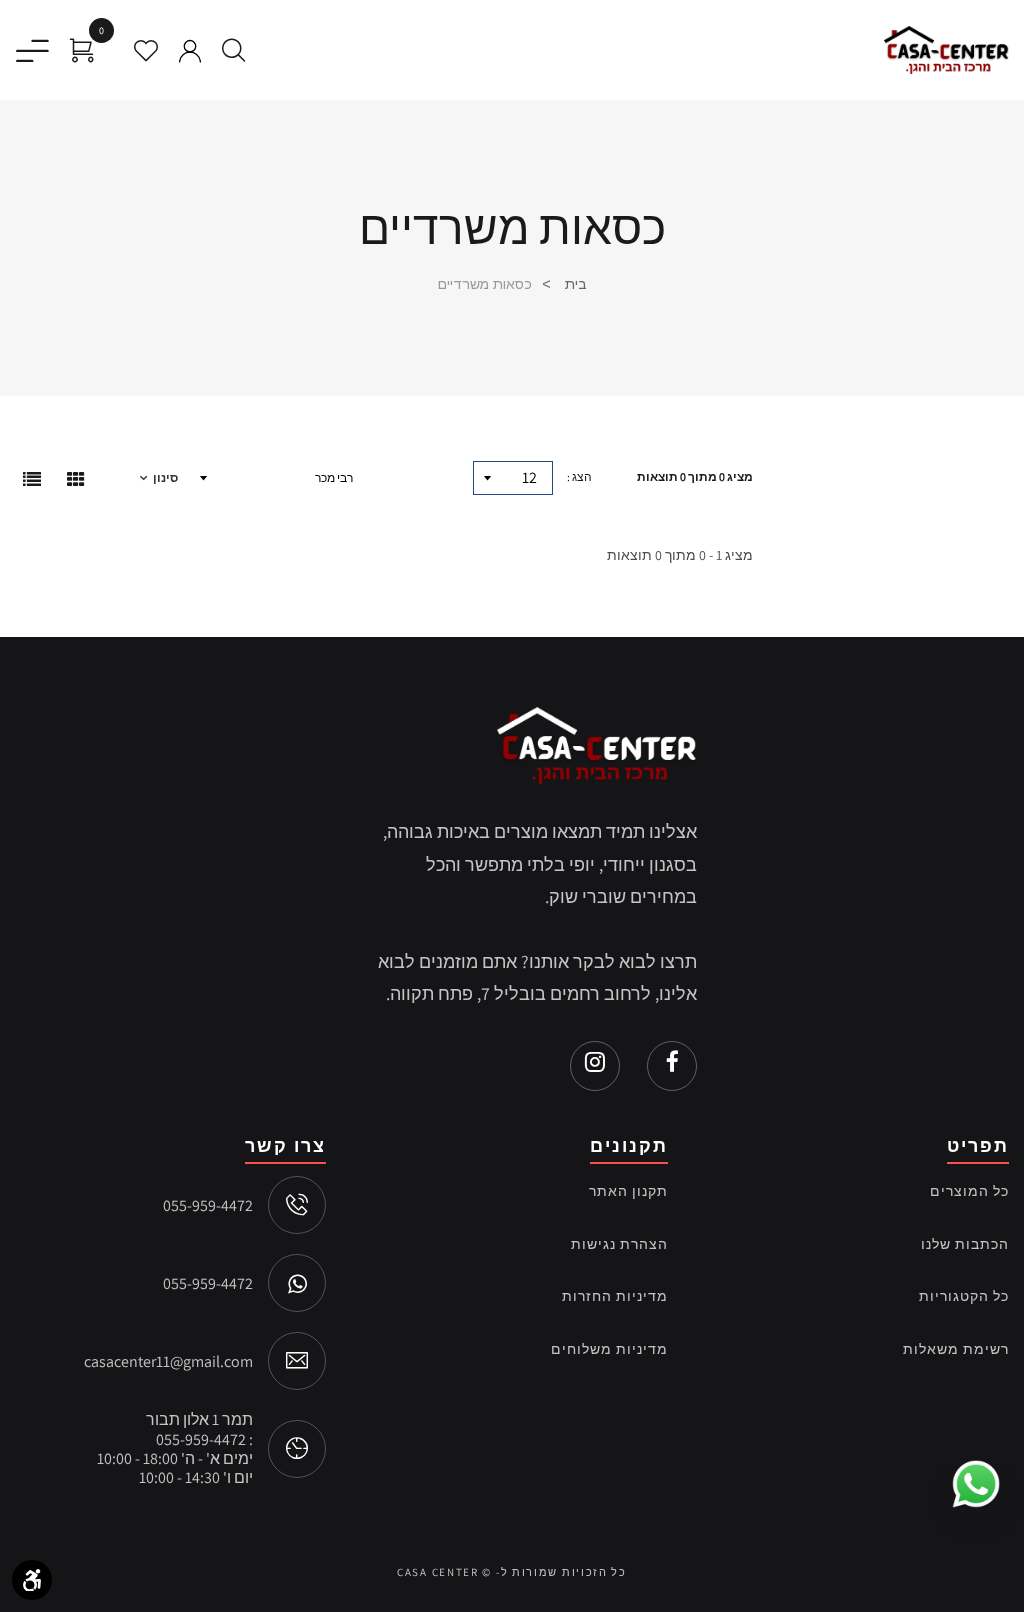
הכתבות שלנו (965, 1244)
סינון (165, 477)
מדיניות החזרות (614, 1296)
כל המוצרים (969, 1191)
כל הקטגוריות (964, 1296)
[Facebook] (672, 1066)
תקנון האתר (628, 1191)
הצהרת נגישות (619, 1244)
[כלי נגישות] (32, 1580)
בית (574, 284)
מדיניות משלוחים (609, 1349)
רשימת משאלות (956, 1349)
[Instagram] (595, 1066)
